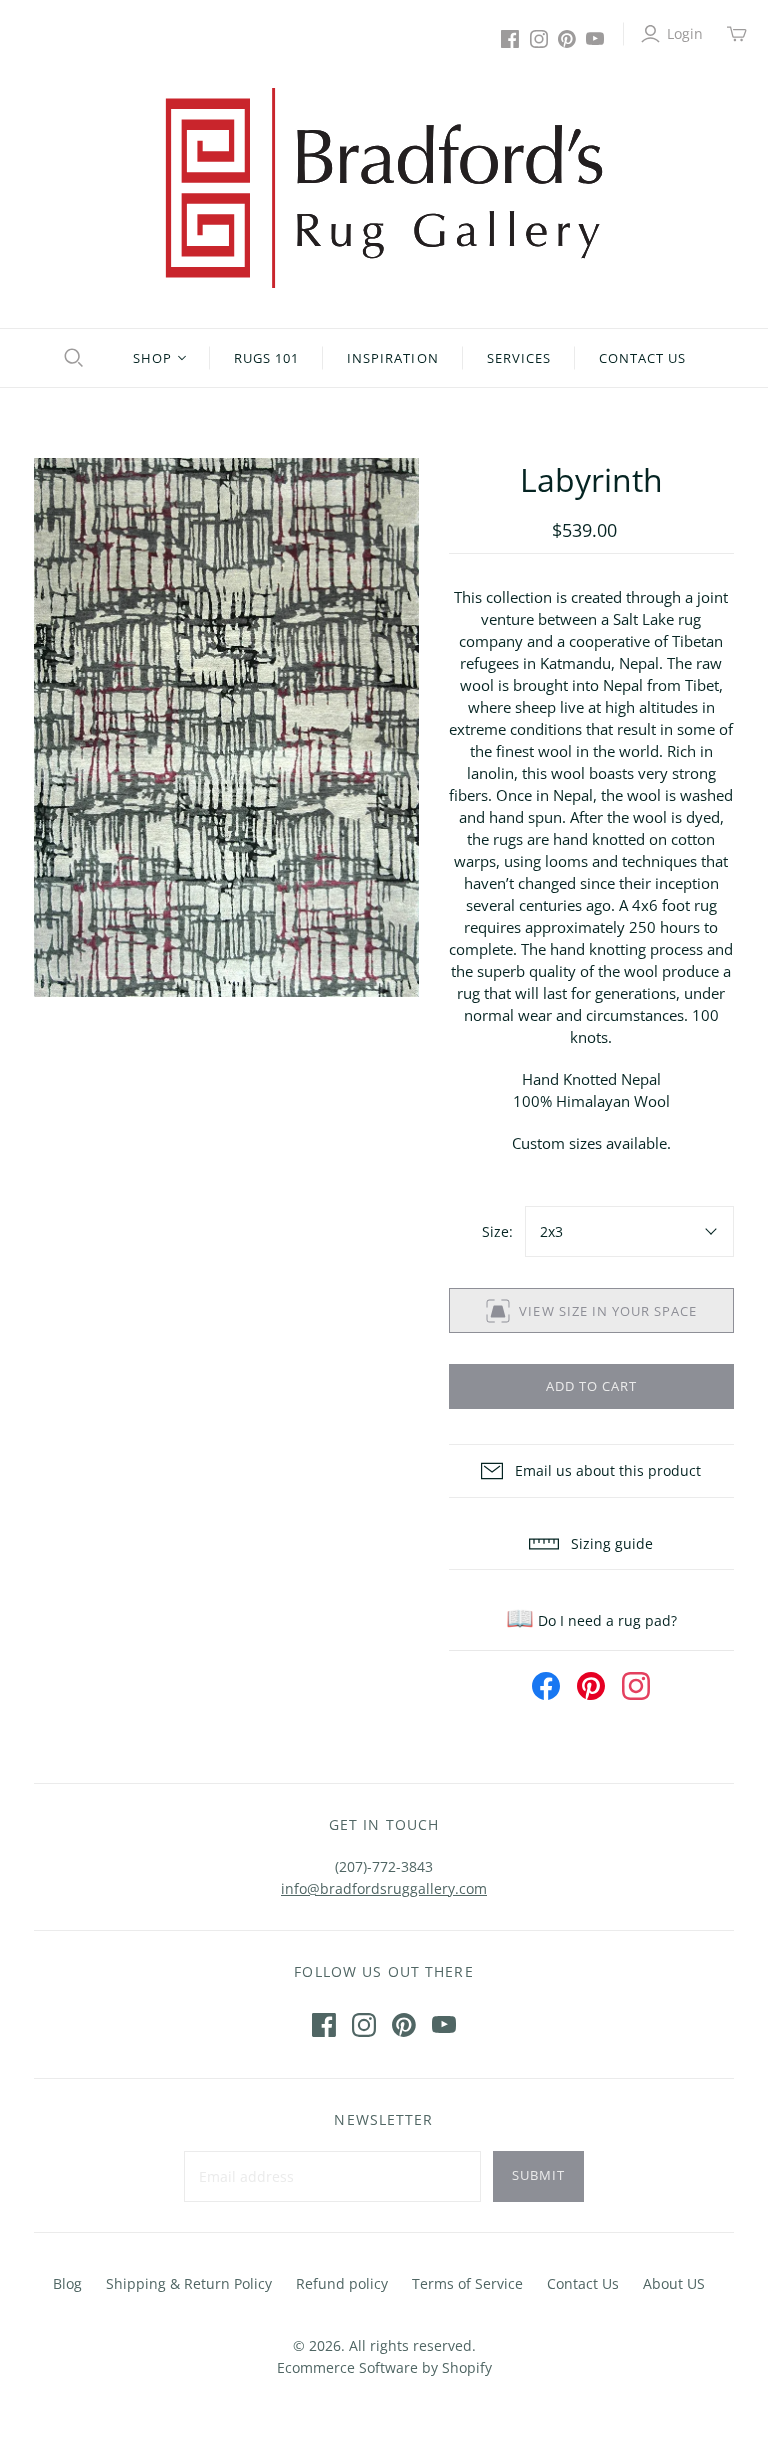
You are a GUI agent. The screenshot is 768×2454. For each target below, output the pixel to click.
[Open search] (71, 358)
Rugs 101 (266, 358)
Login (685, 33)
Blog (67, 2283)
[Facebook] (510, 39)
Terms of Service (467, 2283)
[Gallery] (226, 727)
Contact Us (642, 358)
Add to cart (591, 1386)
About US (674, 2283)
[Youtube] (595, 39)
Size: (497, 1231)
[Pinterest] (567, 39)
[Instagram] (539, 39)
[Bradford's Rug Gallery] (384, 188)
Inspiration (392, 358)
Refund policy (342, 2283)
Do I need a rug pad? (591, 1620)
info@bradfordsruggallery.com (384, 1888)
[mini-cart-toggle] (737, 34)
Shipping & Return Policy (189, 2283)
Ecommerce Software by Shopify (384, 2367)
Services (519, 358)
